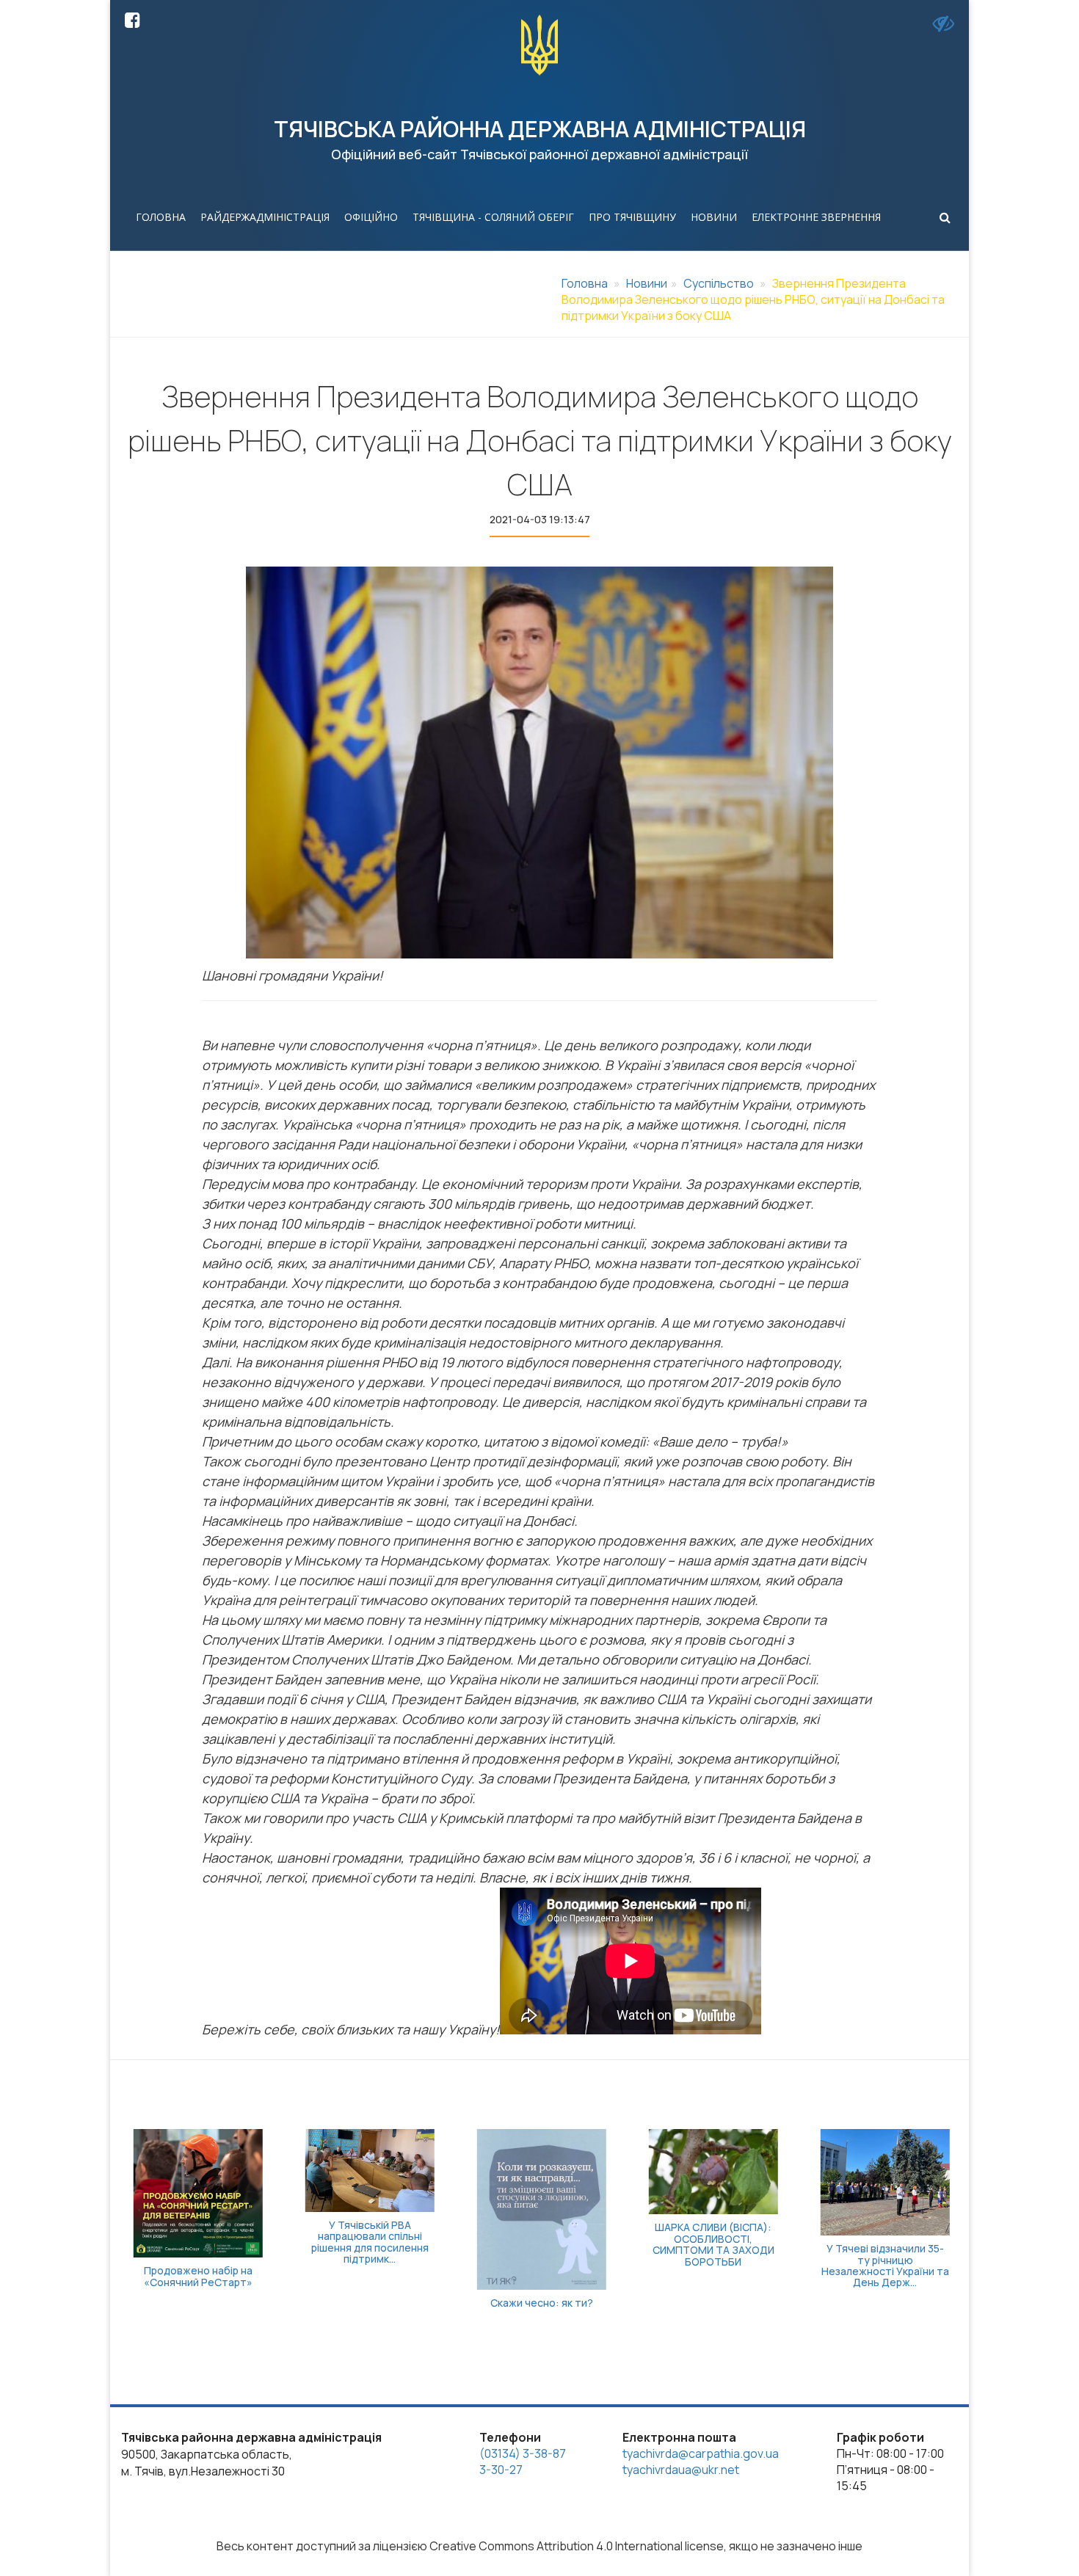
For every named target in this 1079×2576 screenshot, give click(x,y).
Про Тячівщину (632, 217)
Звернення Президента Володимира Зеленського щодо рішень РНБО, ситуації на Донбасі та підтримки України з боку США (753, 299)
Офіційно (371, 217)
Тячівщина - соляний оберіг (493, 217)
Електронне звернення (816, 217)
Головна (161, 217)
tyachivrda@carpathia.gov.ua (701, 2453)
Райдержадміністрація (265, 217)
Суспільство (719, 283)
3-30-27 (501, 2470)
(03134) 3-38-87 (523, 2453)
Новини (714, 217)
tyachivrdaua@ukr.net (681, 2470)
